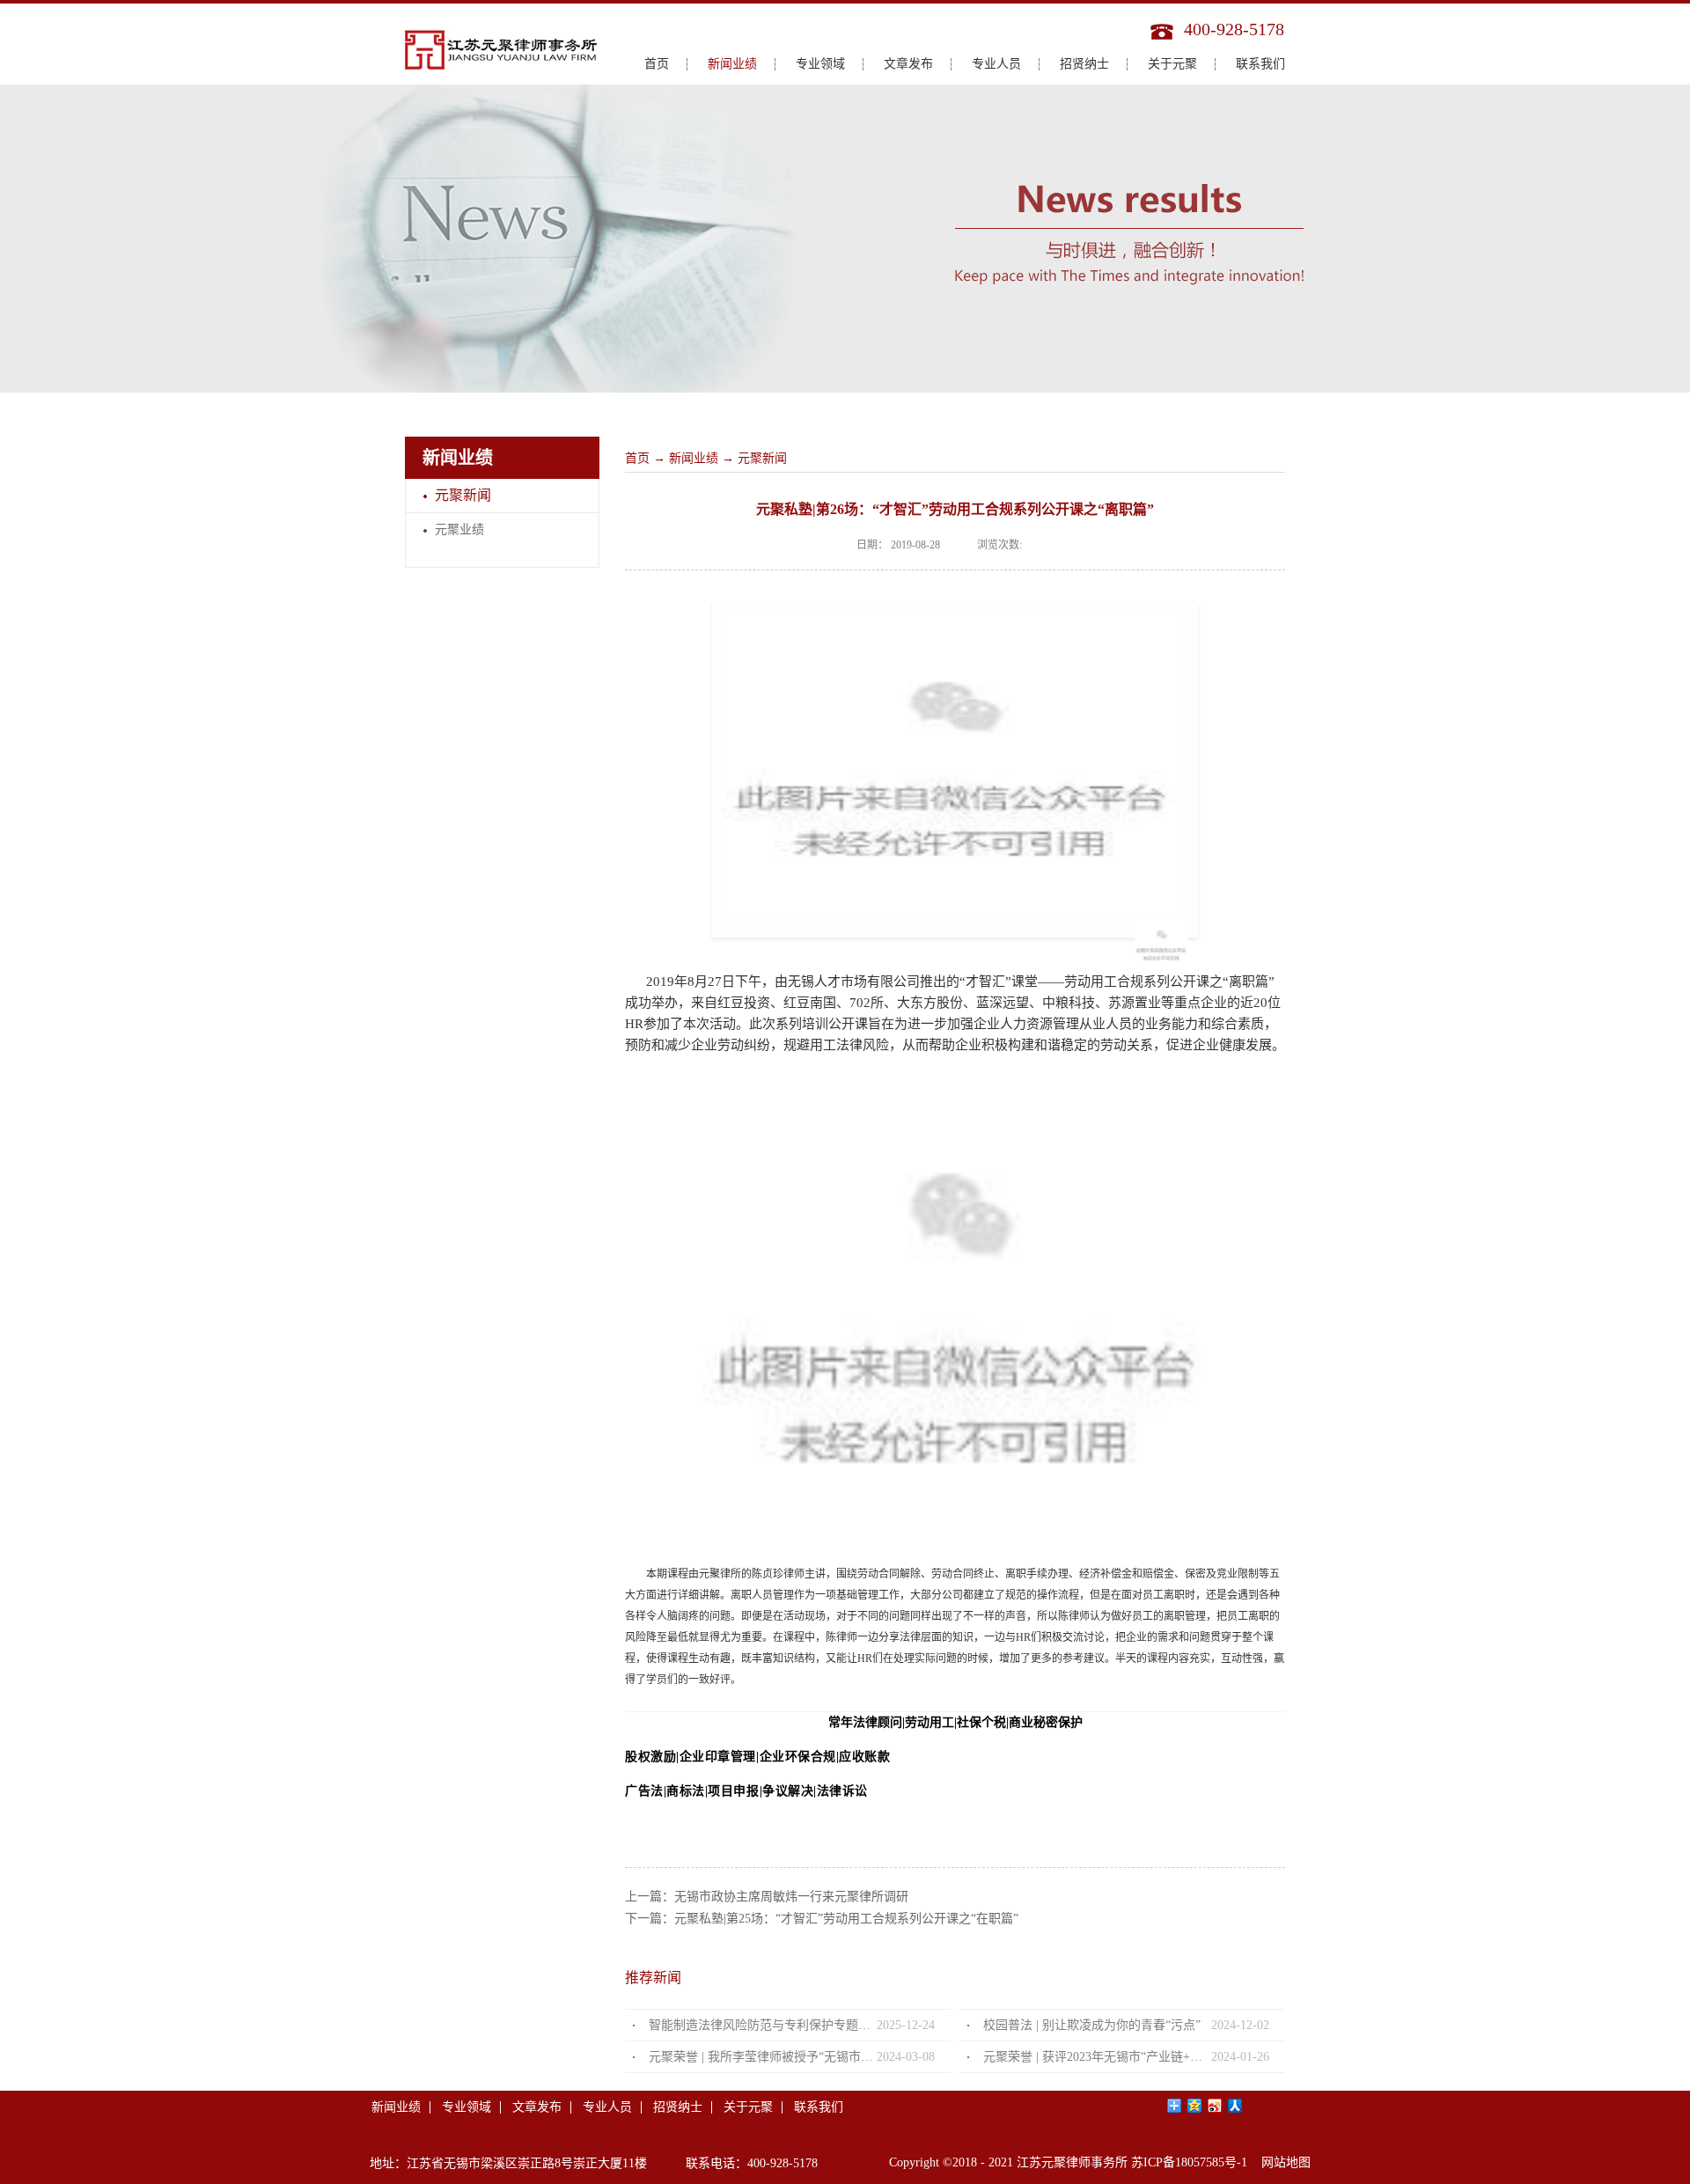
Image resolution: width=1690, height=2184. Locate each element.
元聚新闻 (762, 458)
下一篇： (822, 1919)
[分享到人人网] (1235, 2106)
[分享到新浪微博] (1215, 2106)
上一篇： (767, 1897)
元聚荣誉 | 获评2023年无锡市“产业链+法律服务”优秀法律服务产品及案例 (1097, 2057)
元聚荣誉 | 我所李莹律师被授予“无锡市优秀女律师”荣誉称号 (763, 2057)
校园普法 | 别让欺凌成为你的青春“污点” (1092, 2025)
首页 (657, 64)
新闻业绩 (694, 458)
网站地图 (1282, 2162)
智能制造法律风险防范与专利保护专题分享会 (763, 2025)
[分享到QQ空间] (1195, 2106)
